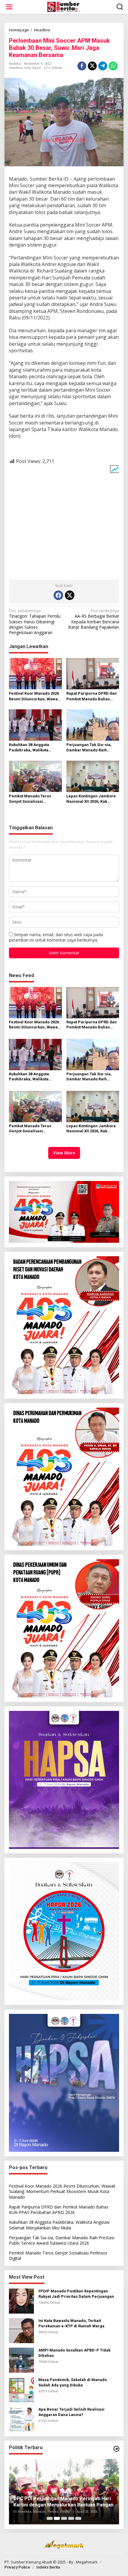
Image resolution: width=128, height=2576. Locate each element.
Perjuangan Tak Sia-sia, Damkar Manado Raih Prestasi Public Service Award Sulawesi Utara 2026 (92, 748)
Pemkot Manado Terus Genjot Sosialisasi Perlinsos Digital (30, 799)
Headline (16, 68)
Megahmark (87, 2562)
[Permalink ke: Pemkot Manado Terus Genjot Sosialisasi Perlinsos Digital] (35, 776)
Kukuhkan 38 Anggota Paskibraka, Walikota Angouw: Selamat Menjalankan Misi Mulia (32, 748)
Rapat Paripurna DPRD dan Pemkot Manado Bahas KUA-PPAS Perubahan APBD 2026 (92, 696)
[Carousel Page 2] (57, 2518)
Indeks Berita (48, 2567)
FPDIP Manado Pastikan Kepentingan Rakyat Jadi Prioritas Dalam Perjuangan (76, 2294)
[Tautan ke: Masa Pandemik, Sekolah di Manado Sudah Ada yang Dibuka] (21, 2389)
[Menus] (9, 7)
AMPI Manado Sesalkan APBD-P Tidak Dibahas (74, 2353)
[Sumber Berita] (65, 6)
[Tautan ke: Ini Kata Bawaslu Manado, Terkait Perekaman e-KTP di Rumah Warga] (21, 2330)
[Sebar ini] (82, 66)
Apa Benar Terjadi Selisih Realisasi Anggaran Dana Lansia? (71, 2412)
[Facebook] (58, 595)
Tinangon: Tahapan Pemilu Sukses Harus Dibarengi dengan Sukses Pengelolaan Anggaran (35, 622)
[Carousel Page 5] (78, 2518)
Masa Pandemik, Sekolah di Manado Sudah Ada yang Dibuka (73, 2382)
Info (28, 68)
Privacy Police (17, 2567)
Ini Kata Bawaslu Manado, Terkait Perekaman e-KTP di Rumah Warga (71, 2323)
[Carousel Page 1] (50, 2518)
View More (64, 1153)
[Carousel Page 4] (71, 2518)
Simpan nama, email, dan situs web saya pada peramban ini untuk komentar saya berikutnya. (56, 937)
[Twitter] (70, 595)
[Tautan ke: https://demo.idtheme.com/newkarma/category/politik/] (116, 2449)
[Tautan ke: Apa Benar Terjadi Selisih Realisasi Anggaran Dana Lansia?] (21, 2419)
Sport (37, 68)
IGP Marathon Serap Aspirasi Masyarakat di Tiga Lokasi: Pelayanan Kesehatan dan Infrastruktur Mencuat (62, 2498)
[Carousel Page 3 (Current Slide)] (64, 2518)
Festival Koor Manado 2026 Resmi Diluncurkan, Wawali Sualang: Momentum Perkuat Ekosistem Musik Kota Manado (35, 696)
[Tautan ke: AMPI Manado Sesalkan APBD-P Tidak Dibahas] (21, 2359)
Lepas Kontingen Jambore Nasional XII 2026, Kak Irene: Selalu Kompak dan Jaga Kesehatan (91, 799)
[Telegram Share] (103, 66)
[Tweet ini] (92, 66)
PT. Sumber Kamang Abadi (28, 2562)
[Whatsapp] (113, 66)
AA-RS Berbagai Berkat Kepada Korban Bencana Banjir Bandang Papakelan (94, 619)
